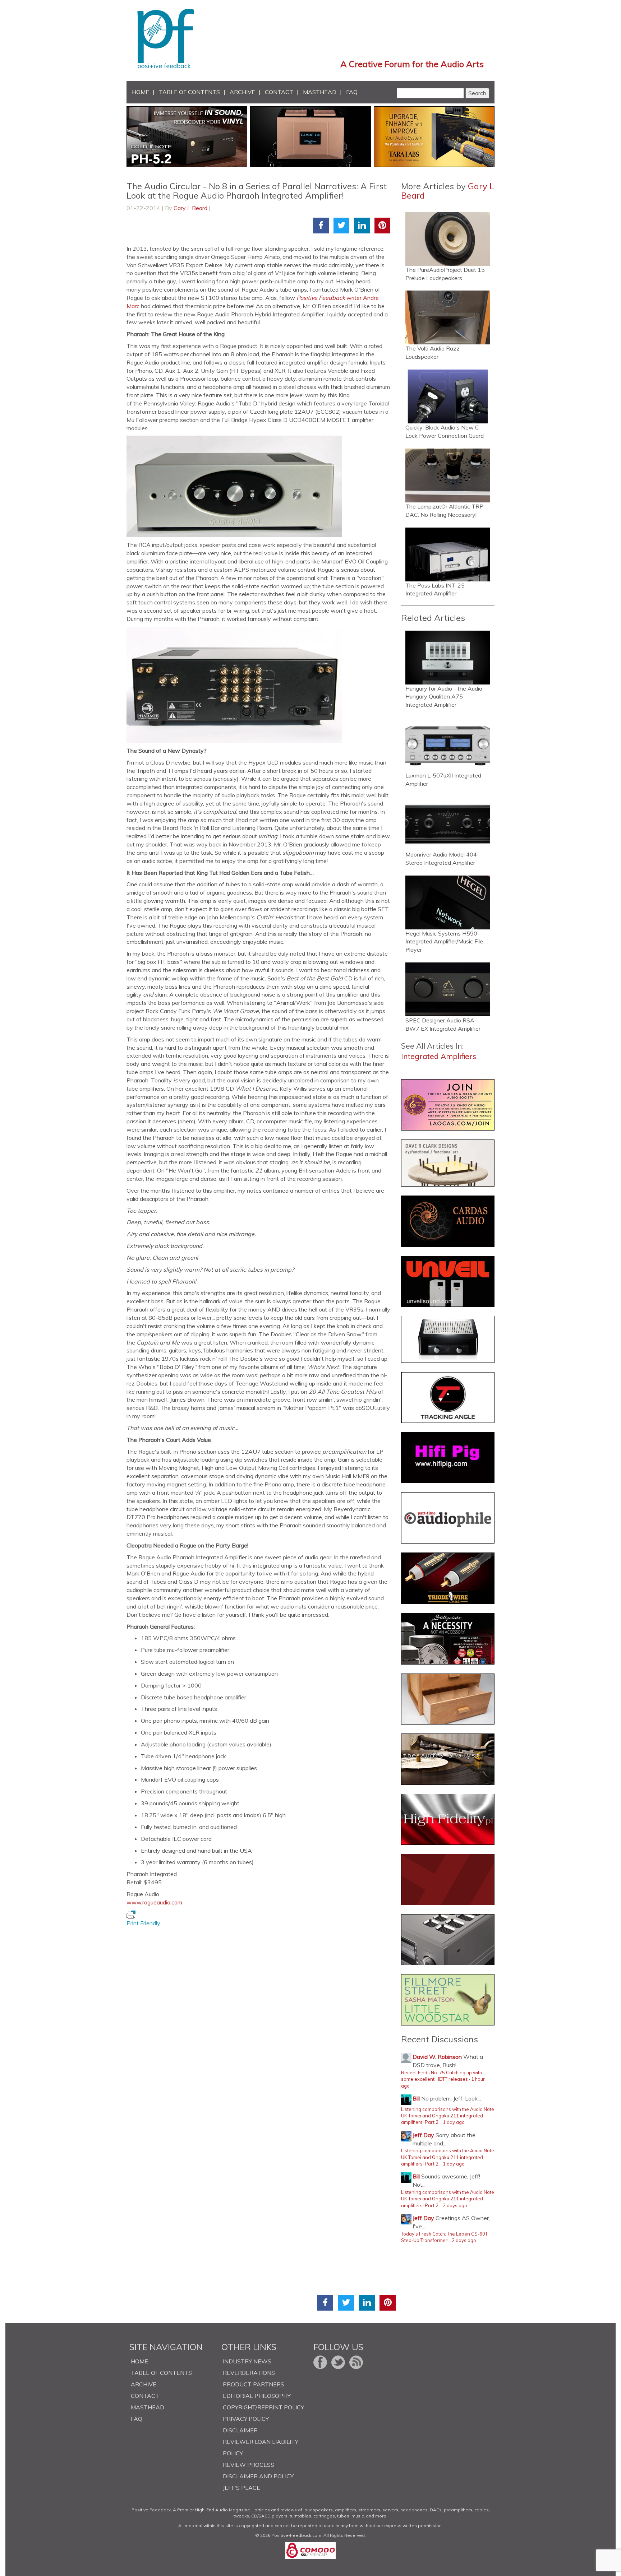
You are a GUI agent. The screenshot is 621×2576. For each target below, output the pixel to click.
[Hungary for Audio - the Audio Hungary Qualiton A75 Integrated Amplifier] (448, 658)
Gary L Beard (190, 208)
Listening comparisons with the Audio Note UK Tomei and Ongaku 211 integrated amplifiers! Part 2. (448, 2116)
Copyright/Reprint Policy (263, 2407)
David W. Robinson (437, 2057)
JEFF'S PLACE (241, 2488)
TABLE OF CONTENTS (189, 92)
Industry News (247, 2361)
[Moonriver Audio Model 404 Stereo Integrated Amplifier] (448, 823)
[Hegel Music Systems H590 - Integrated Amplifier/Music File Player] (448, 902)
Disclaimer (240, 2430)
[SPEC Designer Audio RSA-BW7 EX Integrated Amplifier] (448, 989)
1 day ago (454, 2122)
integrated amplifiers (439, 1056)
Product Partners (254, 2384)
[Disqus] (261, 2017)
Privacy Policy (246, 2419)
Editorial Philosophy (257, 2396)
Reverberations (249, 2373)
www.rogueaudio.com (154, 1902)
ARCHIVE (242, 92)
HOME (141, 92)
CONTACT (279, 92)
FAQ (352, 92)
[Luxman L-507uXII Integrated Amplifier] (448, 744)
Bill (416, 2098)
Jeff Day (423, 2135)
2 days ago (455, 2205)
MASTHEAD (320, 92)
